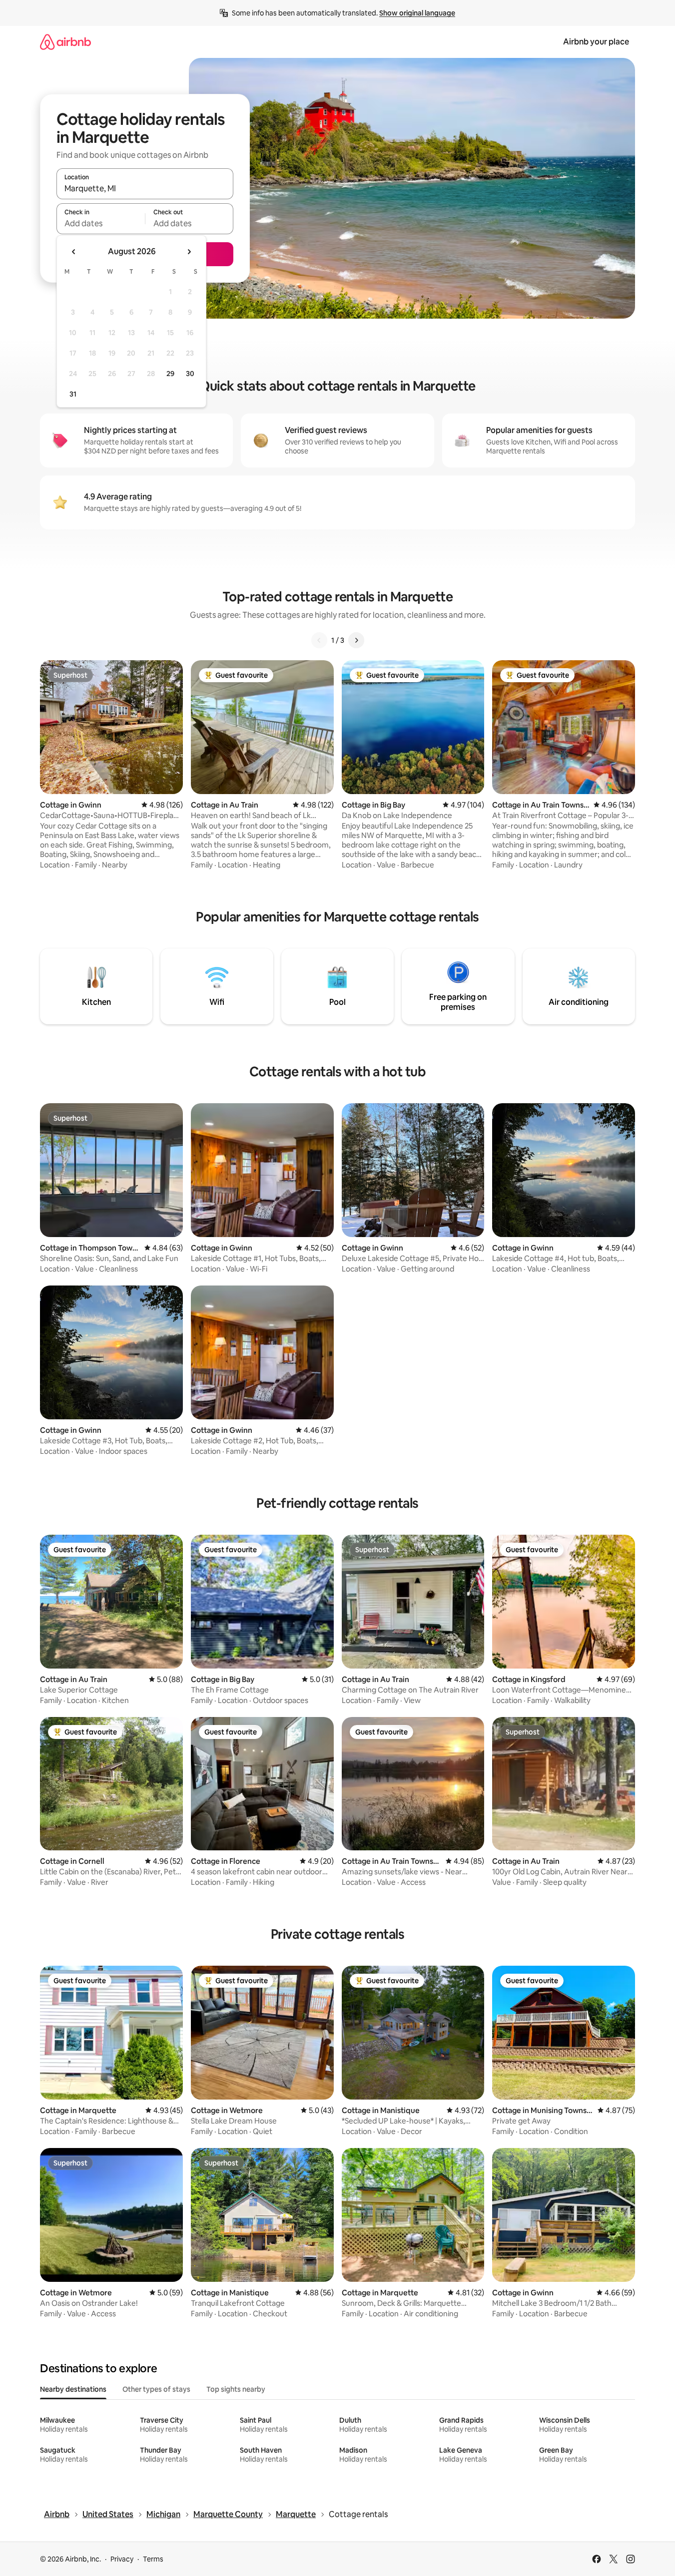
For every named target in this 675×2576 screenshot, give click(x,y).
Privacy (122, 2559)
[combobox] (145, 188)
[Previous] (319, 640)
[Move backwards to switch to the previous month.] (74, 252)
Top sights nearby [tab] (236, 2389)
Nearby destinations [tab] (73, 2389)
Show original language (417, 13)
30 (190, 374)
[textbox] (101, 223)
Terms (153, 2559)
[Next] (356, 640)
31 (73, 394)
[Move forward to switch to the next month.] (189, 252)
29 (170, 374)
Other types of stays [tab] (156, 2389)
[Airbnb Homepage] (65, 42)
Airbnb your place (596, 42)
